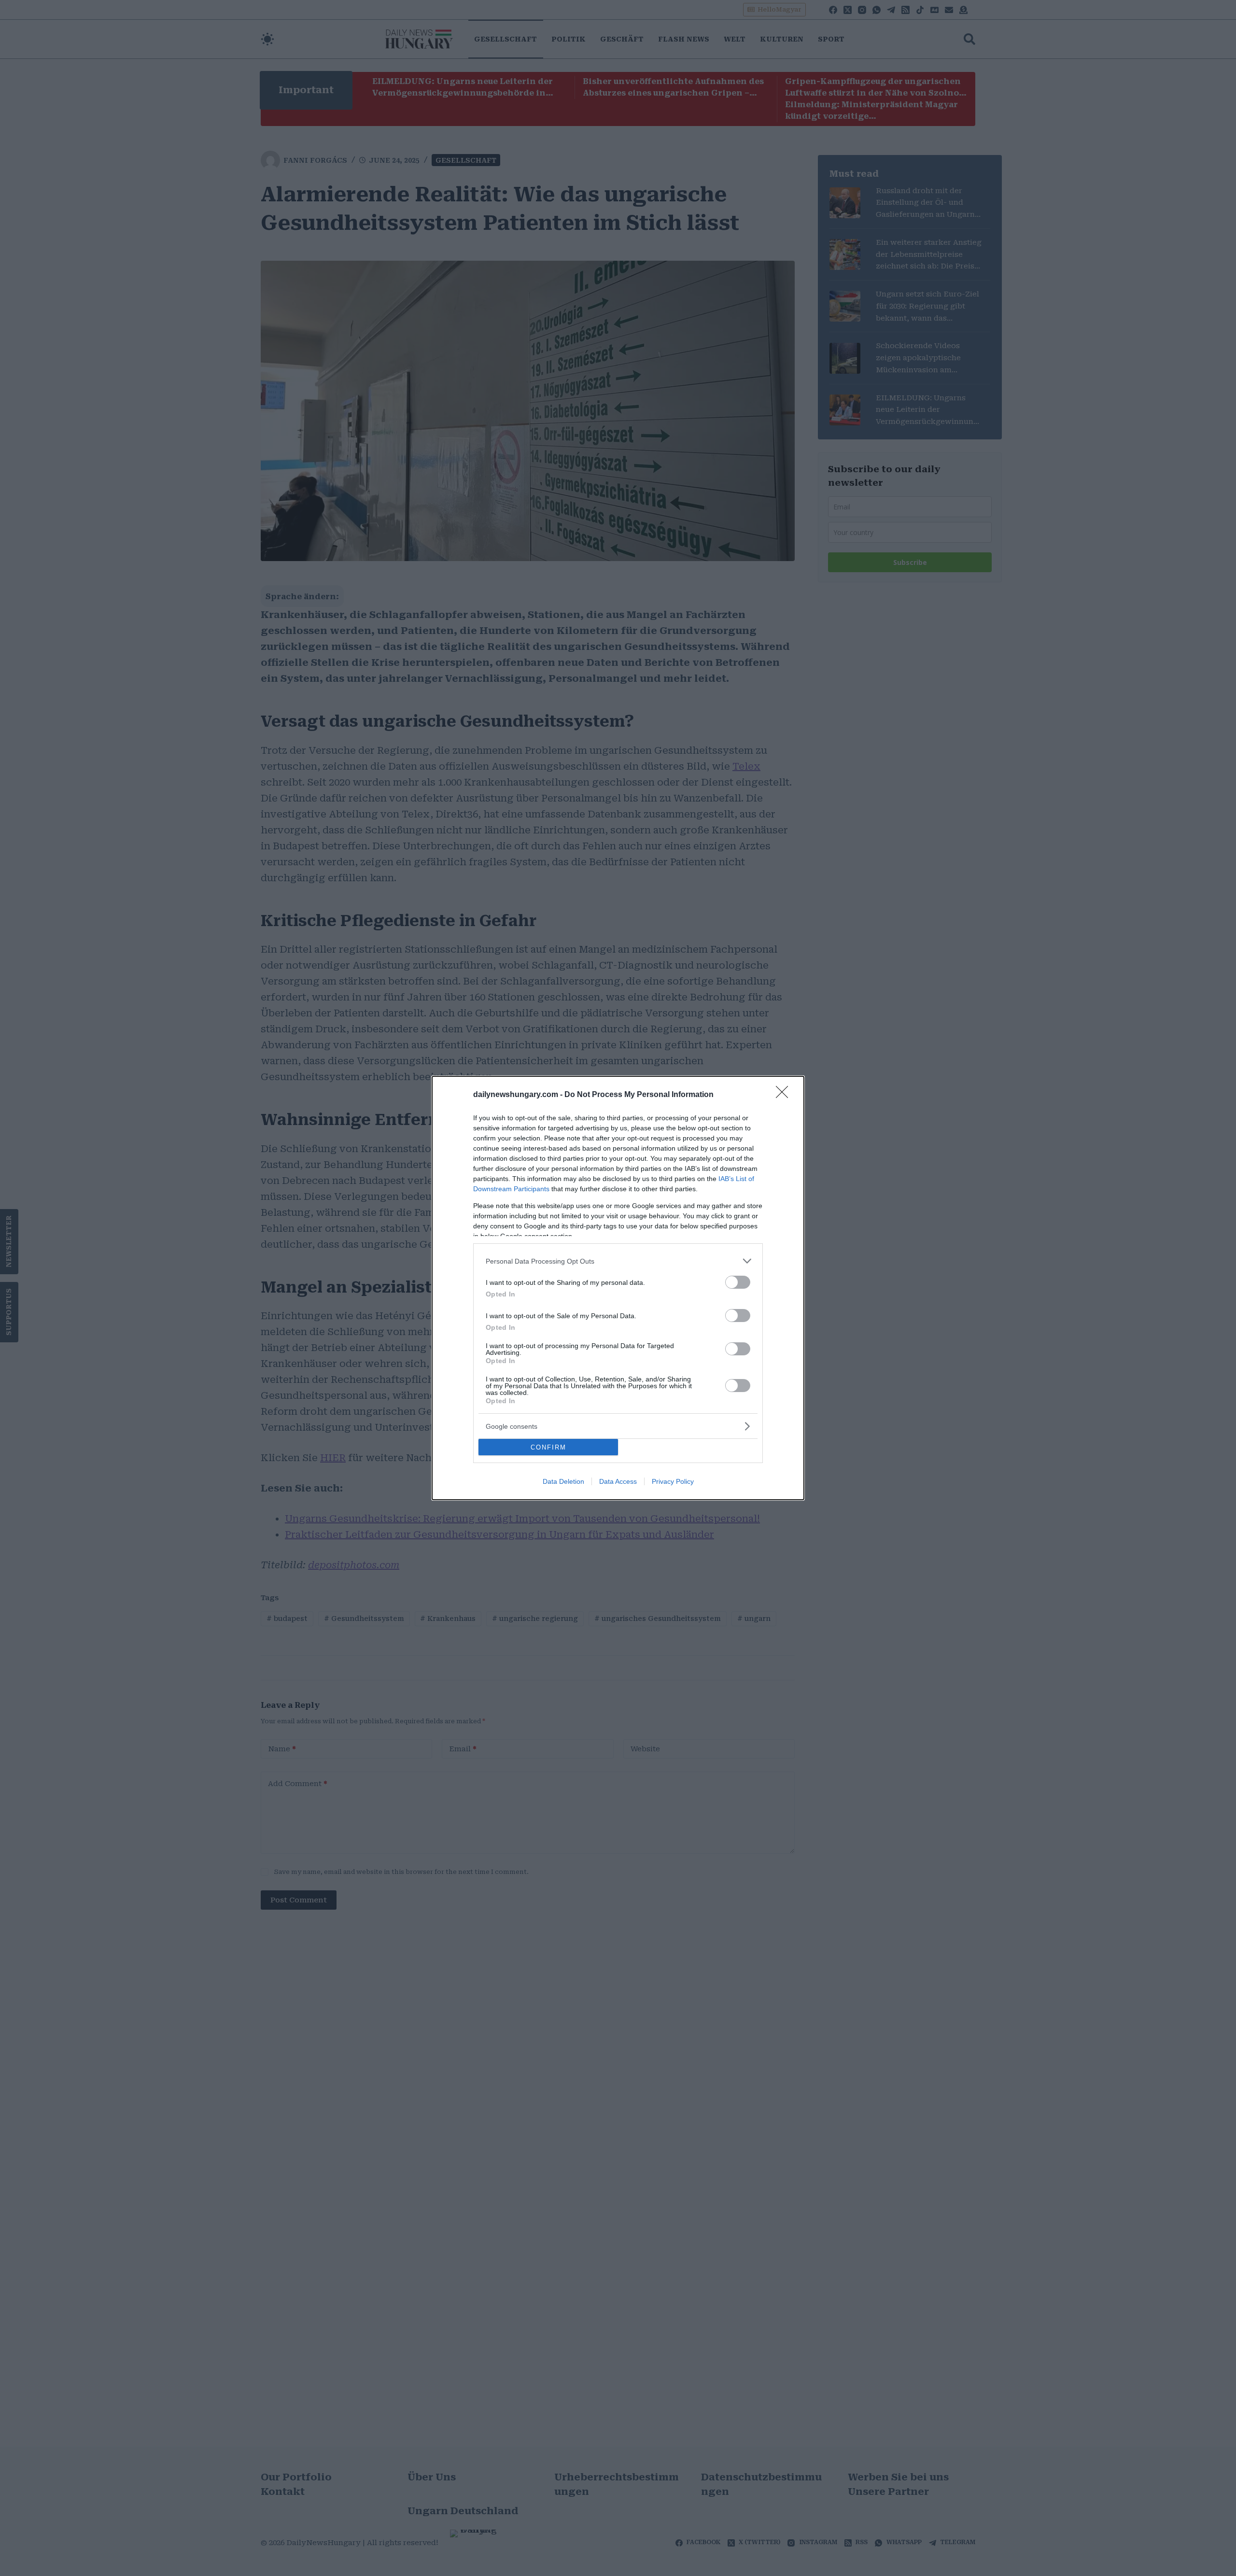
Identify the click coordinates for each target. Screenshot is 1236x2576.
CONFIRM (548, 1447)
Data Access (618, 1481)
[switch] (738, 1282)
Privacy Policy (673, 1481)
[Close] (785, 1095)
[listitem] (618, 1261)
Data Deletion (563, 1481)
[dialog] (618, 1288)
